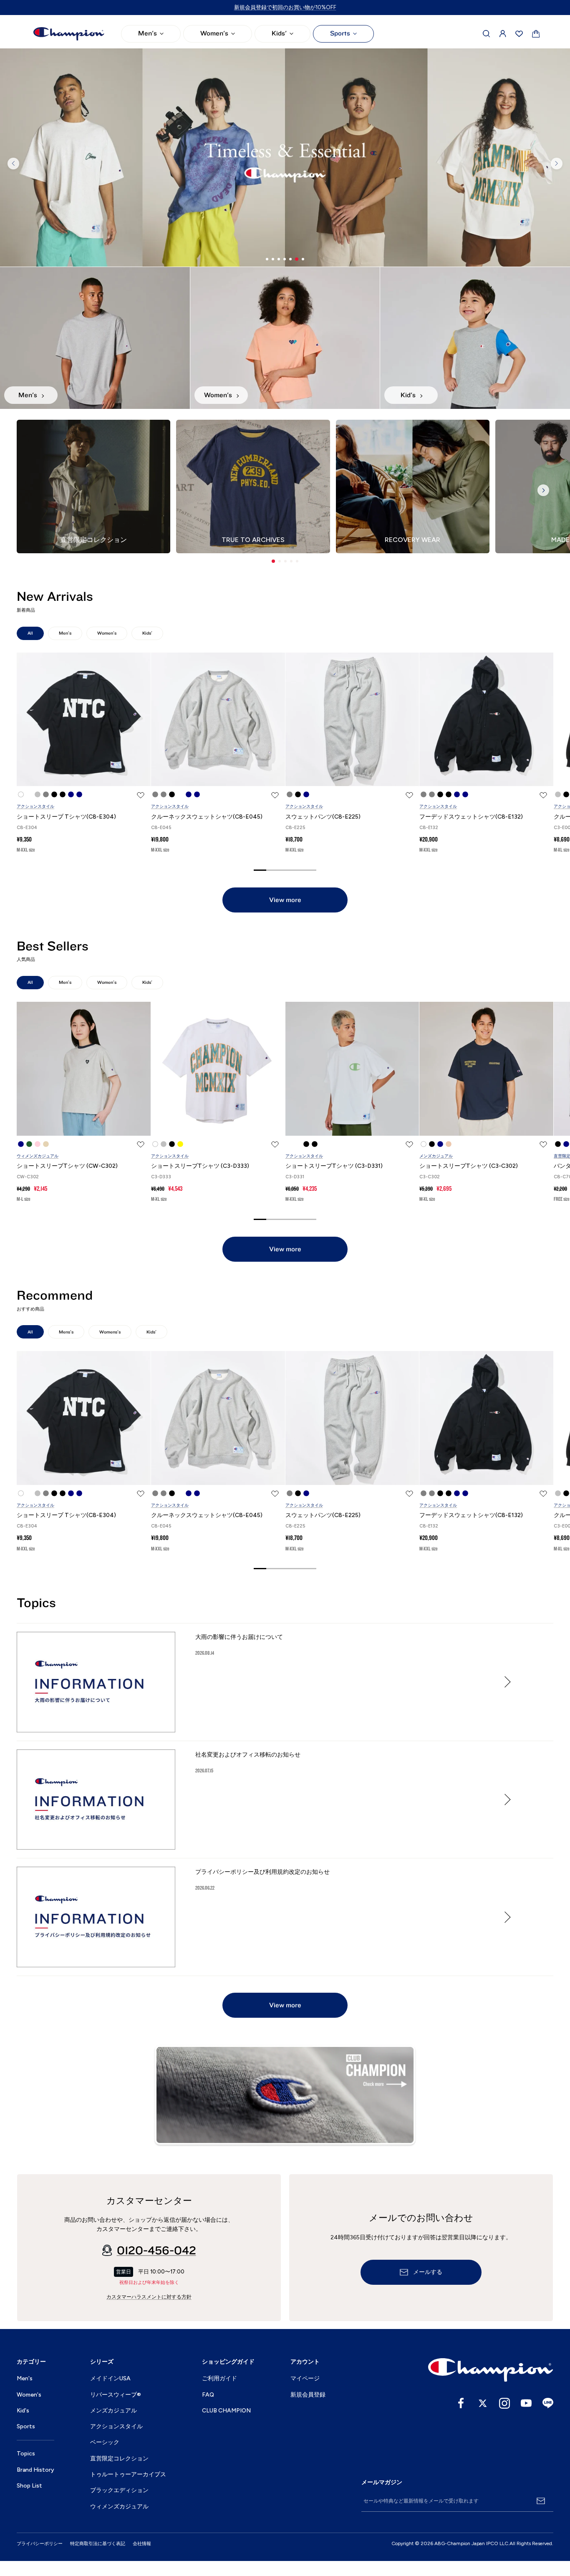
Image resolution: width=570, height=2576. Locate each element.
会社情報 (142, 2544)
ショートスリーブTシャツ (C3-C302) (469, 1166)
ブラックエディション (119, 2490)
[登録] (541, 2501)
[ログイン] (503, 34)
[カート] (536, 34)
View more (285, 900)
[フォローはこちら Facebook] (461, 2403)
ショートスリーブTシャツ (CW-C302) (67, 1166)
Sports (340, 33)
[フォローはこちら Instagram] (504, 2403)
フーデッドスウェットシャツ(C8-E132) (471, 817)
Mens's (66, 1332)
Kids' (279, 33)
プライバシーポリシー (40, 2544)
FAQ (208, 2395)
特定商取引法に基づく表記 (98, 2544)
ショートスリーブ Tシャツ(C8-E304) (66, 817)
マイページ (305, 2378)
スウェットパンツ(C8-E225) (323, 817)
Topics (26, 2454)
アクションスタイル (35, 806)
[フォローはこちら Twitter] (483, 2403)
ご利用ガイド (219, 2378)
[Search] (487, 34)
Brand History (35, 2470)
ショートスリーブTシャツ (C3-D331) (334, 1166)
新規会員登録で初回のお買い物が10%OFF (285, 7)
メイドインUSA (110, 2378)
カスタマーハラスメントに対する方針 (149, 2297)
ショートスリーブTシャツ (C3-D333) (200, 1166)
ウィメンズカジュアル (38, 1156)
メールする (428, 2272)
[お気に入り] (519, 34)
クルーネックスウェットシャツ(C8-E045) (207, 817)
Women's (214, 33)
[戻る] (13, 164)
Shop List (29, 2486)
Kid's (23, 2411)
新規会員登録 (308, 2395)
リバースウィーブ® (116, 2395)
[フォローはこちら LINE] (548, 2403)
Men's (148, 33)
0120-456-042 (156, 2251)
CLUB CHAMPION (226, 2411)
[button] (273, 561)
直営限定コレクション (119, 2459)
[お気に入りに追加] (141, 795)
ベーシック (105, 2442)
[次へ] (557, 164)
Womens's (110, 1332)
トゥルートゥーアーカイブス (128, 2474)
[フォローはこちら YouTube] (526, 2403)
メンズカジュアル (436, 1156)
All (30, 633)
